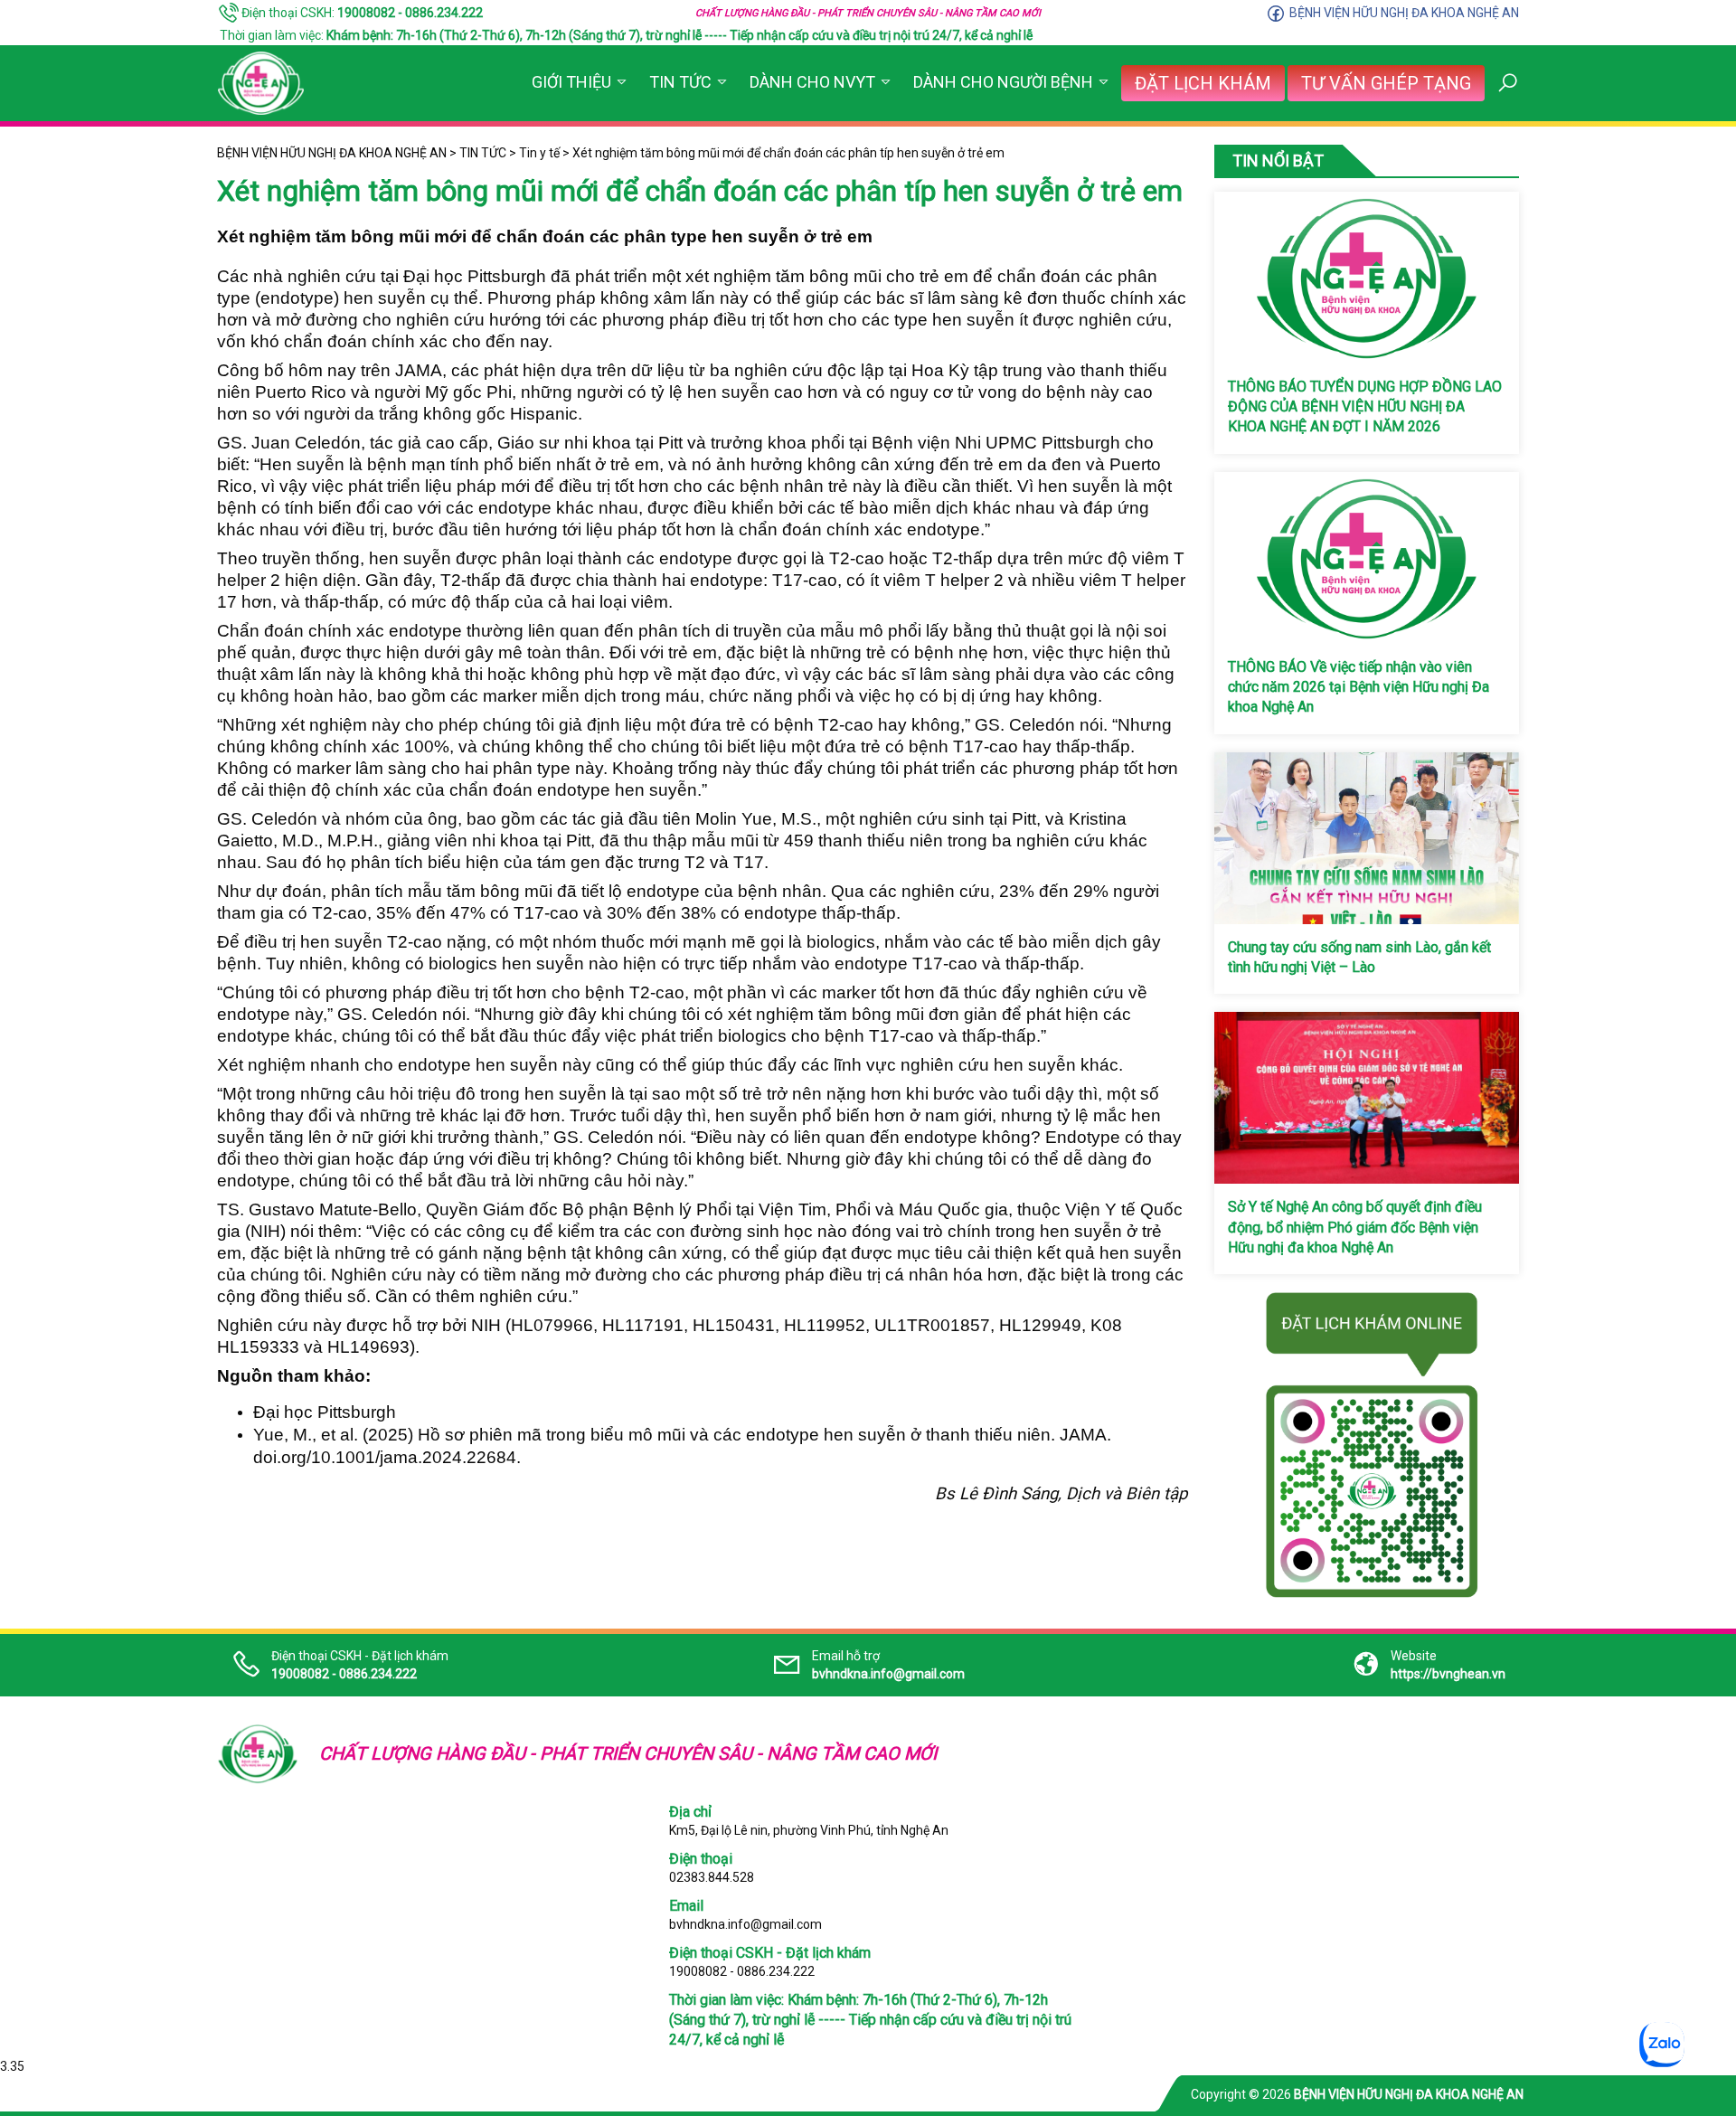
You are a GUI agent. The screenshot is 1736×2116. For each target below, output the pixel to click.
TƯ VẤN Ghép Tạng (1386, 83)
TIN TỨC (680, 82)
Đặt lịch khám (1203, 83)
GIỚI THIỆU (571, 82)
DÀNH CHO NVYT (812, 82)
